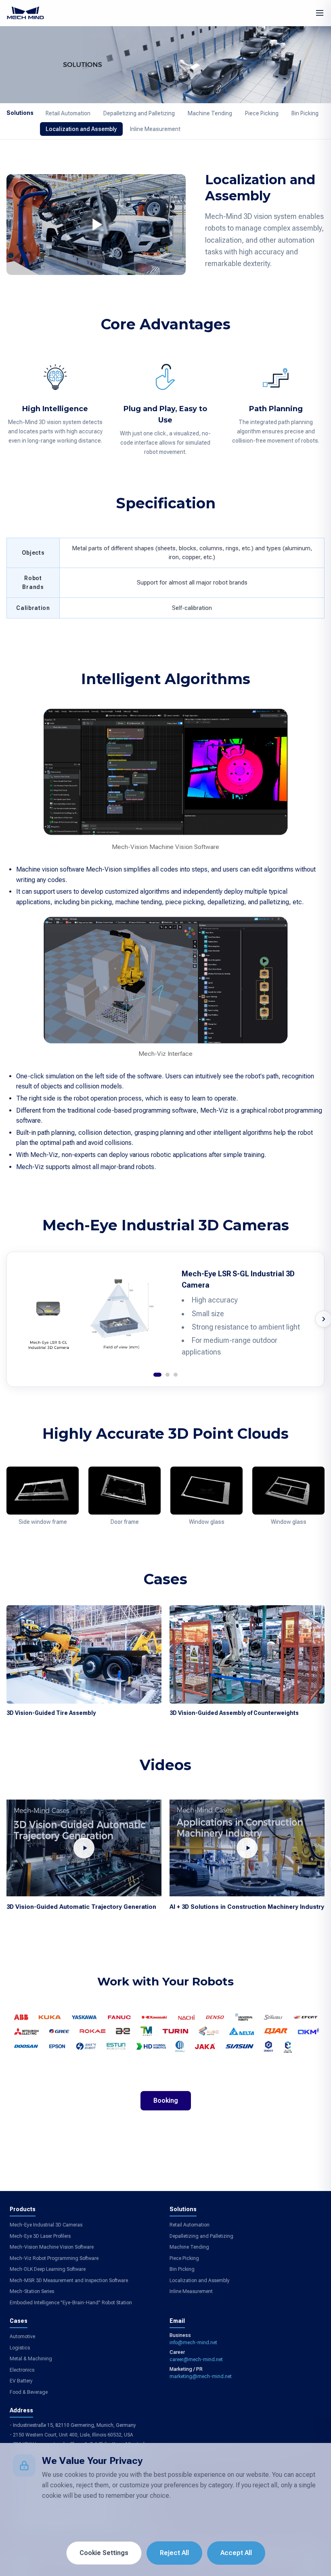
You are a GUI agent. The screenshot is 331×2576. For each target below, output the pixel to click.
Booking (166, 2101)
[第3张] (176, 1375)
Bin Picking (305, 113)
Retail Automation (68, 113)
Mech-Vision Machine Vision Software (52, 2247)
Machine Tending (210, 113)
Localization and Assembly (81, 129)
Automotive (22, 2337)
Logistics (20, 2348)
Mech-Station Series (32, 2291)
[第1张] (157, 1375)
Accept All (236, 2553)
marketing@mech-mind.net (201, 2376)
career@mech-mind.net (196, 2360)
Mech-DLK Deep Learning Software (48, 2269)
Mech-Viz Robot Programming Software (54, 2258)
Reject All (174, 2553)
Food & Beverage (29, 2392)
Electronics (22, 2370)
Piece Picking (262, 113)
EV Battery (21, 2381)
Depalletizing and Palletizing (139, 113)
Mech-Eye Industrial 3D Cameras (46, 2225)
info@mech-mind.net (193, 2343)
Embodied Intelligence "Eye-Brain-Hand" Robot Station (71, 2303)
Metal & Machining (31, 2359)
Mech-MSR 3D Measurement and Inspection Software (69, 2281)
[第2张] (168, 1375)
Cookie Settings (104, 2553)
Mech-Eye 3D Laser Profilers (40, 2236)
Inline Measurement (155, 129)
